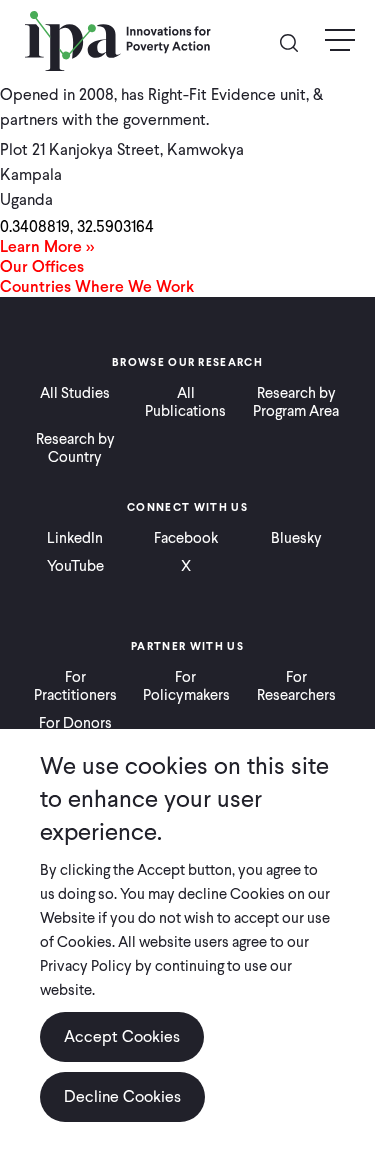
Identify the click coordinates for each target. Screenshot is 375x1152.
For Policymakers (186, 686)
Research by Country (75, 448)
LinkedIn (75, 538)
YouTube (75, 566)
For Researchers (296, 686)
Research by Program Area (296, 402)
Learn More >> (47, 246)
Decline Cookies (122, 1096)
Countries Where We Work (97, 286)
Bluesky (296, 538)
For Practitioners (75, 686)
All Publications (185, 402)
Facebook (186, 538)
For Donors (75, 723)
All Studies (75, 393)
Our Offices (42, 266)
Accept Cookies (122, 1036)
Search (297, 41)
